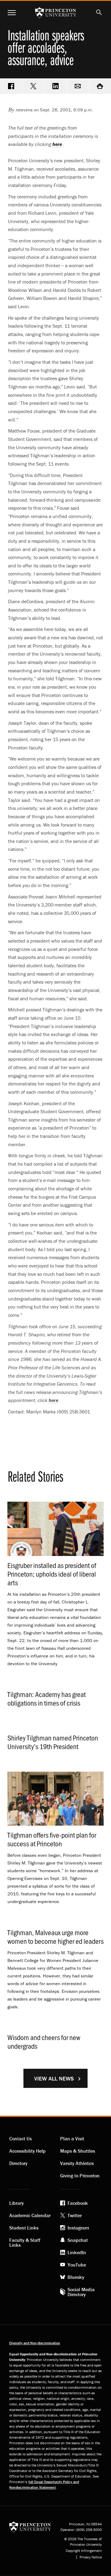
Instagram (78, 2228)
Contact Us (21, 2138)
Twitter (75, 2215)
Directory (18, 2163)
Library (16, 2203)
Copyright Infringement (84, 2551)
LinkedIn (77, 2252)
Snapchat (78, 2240)
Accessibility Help (27, 2151)
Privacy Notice (91, 2557)
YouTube (77, 2265)
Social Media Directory (81, 2292)
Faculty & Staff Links (25, 2242)
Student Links (24, 2228)
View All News (54, 2078)
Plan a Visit (72, 2138)
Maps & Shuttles (78, 2151)
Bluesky (76, 2277)
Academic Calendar (30, 2215)
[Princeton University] (30, 2526)
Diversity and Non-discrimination (35, 2343)
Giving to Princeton (80, 2176)
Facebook (78, 2203)
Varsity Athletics (77, 2163)
